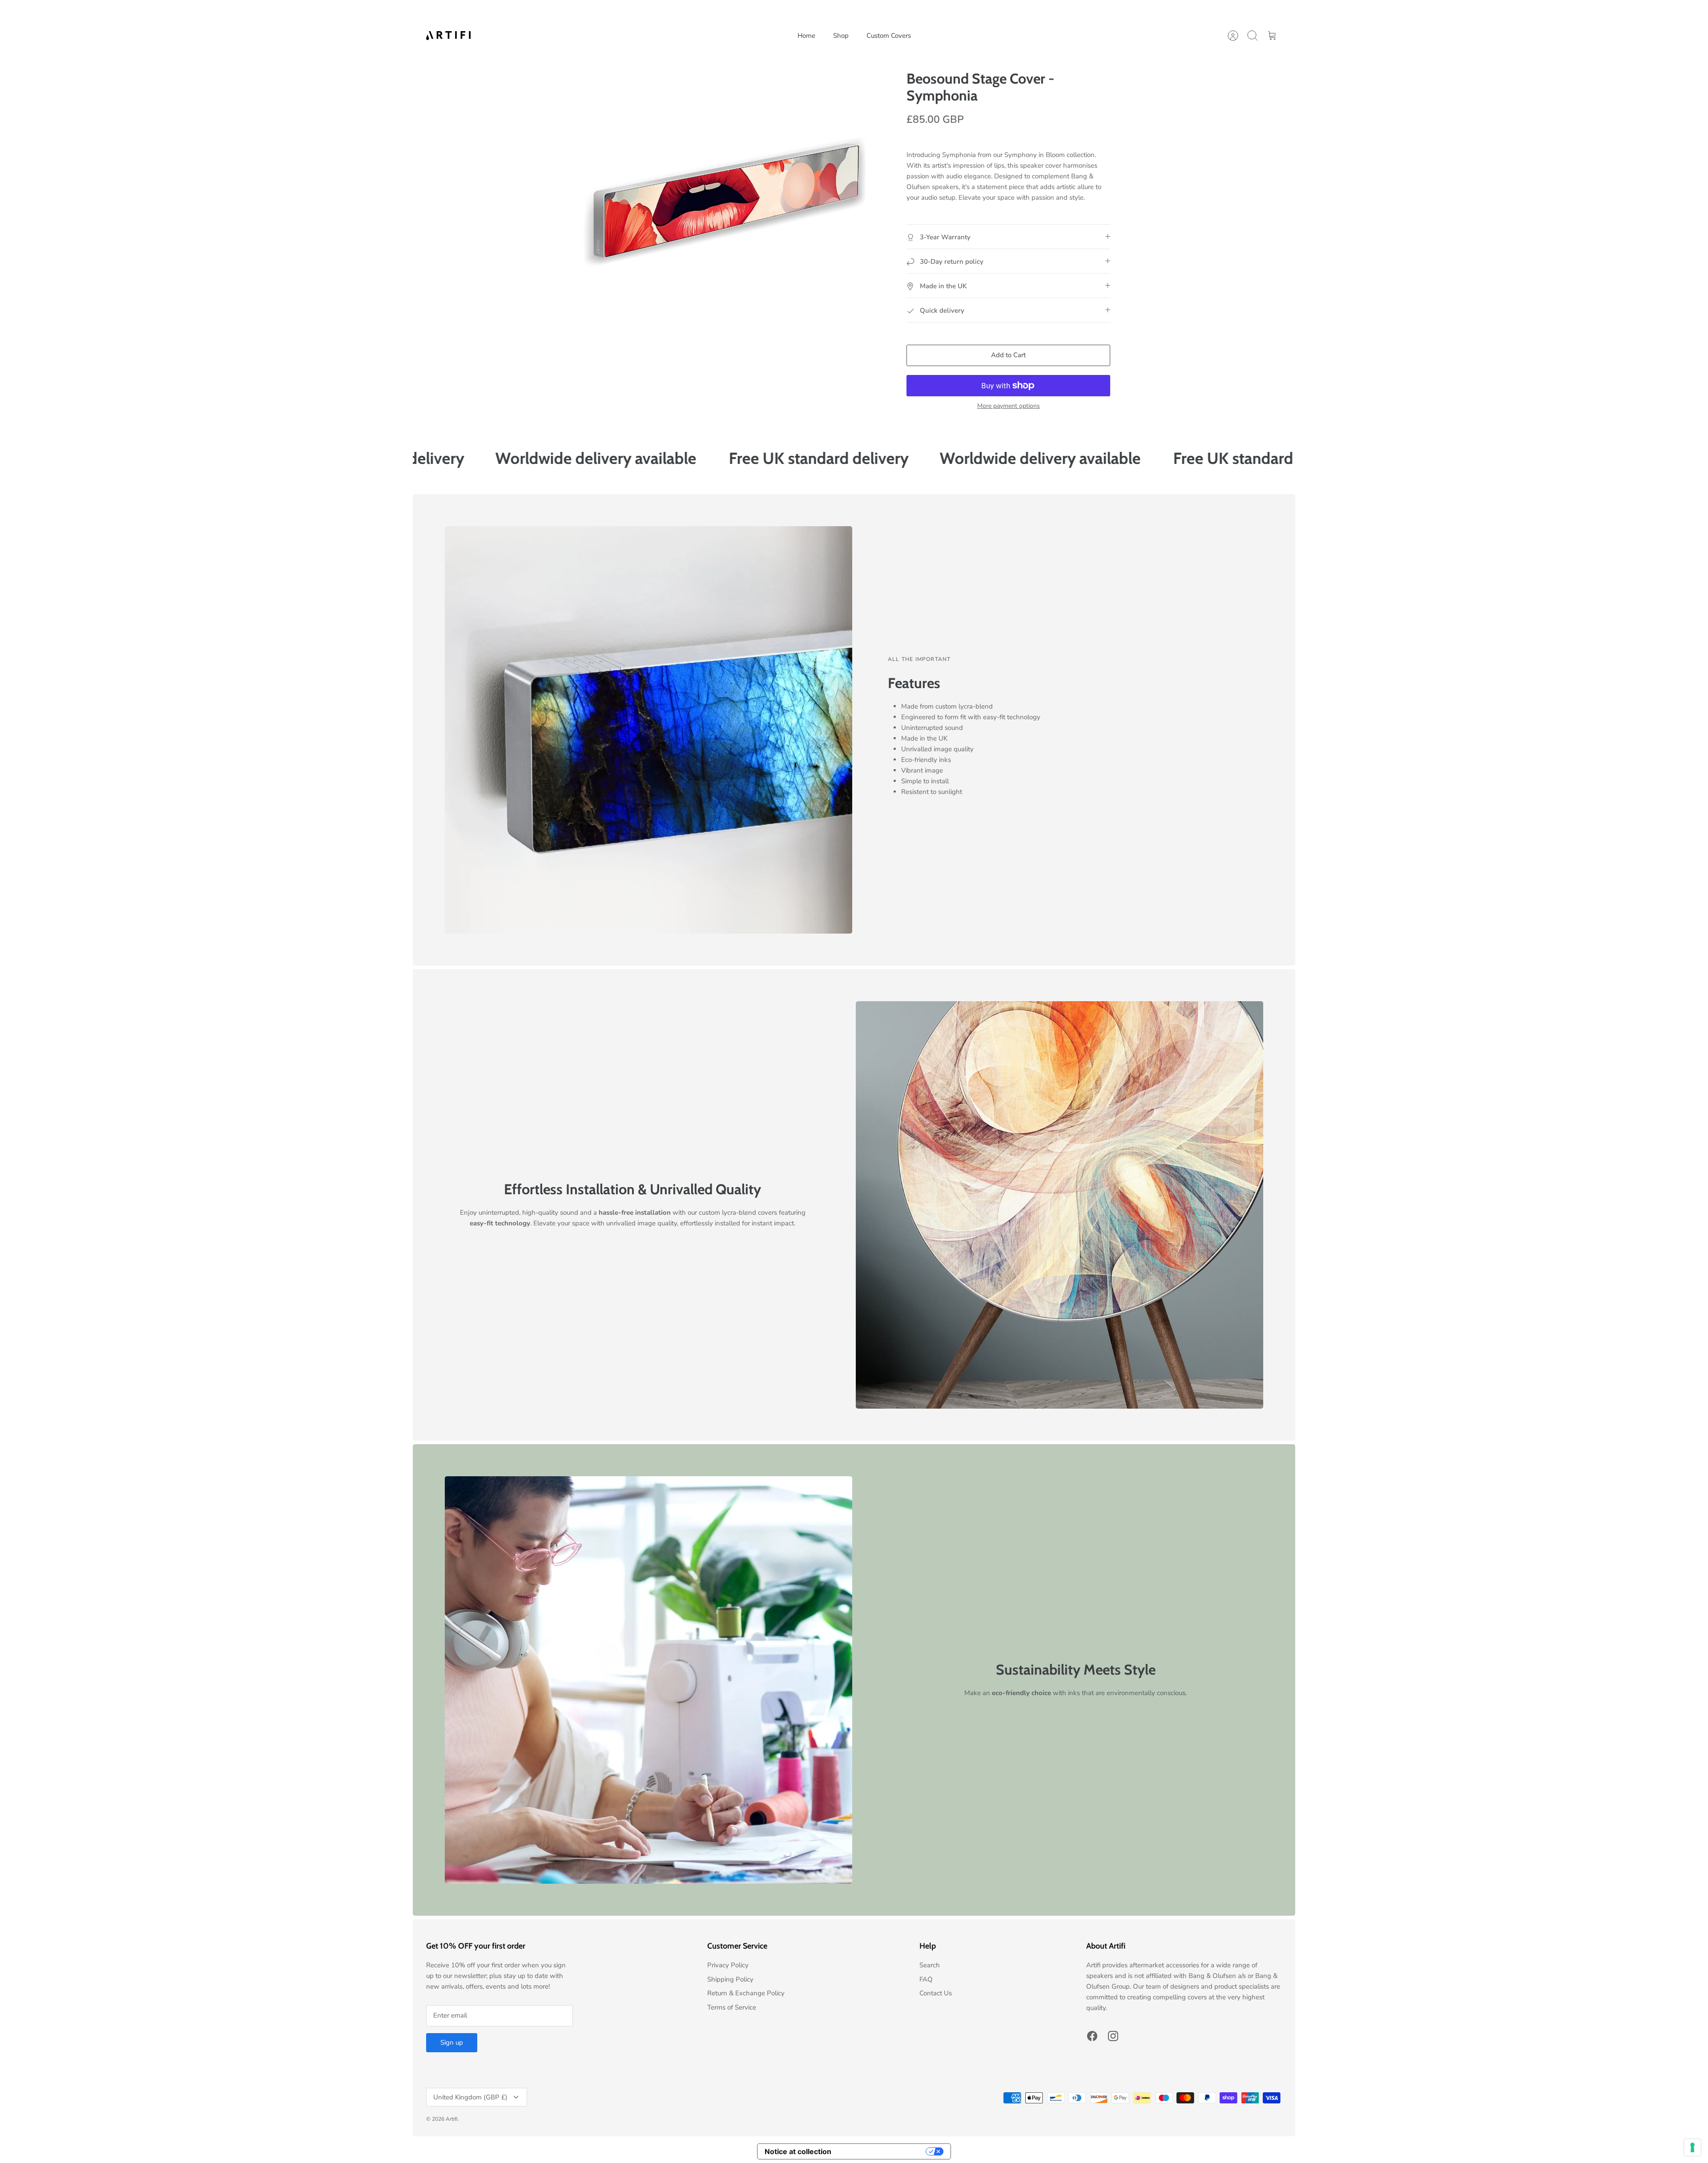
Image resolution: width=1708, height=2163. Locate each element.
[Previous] (725, 13)
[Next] (983, 13)
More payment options (1009, 406)
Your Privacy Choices (883, 2151)
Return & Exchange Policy (746, 1993)
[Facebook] (1092, 2036)
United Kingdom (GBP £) (470, 2097)
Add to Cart (1008, 355)
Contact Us (936, 1993)
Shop (841, 36)
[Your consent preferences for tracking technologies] (1692, 2147)
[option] (726, 203)
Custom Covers (889, 36)
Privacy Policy (728, 1965)
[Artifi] (448, 35)
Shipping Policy (730, 1979)
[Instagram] (1113, 2036)
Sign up (452, 2042)
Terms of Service (732, 2007)
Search (930, 1965)
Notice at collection (798, 2151)
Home (806, 36)
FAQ (926, 1979)
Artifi (452, 2119)
